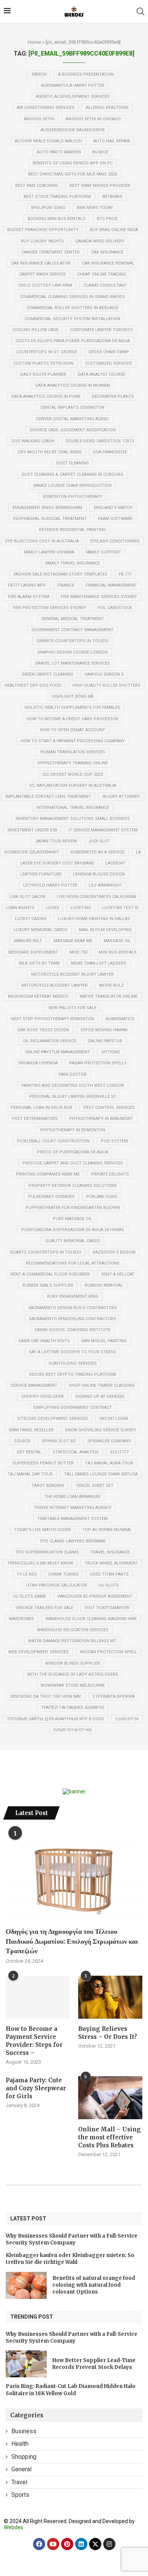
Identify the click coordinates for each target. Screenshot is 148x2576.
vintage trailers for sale (44, 1608)
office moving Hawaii (104, 1030)
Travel (19, 2482)
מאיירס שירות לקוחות (73, 1730)
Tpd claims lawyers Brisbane (72, 1541)
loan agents (20, 908)
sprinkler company (109, 1441)
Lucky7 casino (31, 919)
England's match (113, 508)
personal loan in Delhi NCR (41, 1108)
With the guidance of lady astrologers (73, 1674)
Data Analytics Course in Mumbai (73, 385)
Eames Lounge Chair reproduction (72, 486)
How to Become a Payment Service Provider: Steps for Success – (34, 2041)
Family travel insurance (72, 563)
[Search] (140, 11)
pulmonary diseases (51, 1197)
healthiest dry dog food (33, 685)
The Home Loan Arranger (72, 1497)
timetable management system (72, 1519)
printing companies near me (48, 1174)
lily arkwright (105, 885)
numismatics (120, 1019)
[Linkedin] (81, 2544)
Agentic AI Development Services (73, 97)
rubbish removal (104, 1285)
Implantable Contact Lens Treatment (48, 797)
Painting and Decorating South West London (73, 1085)
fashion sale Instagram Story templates (61, 574)
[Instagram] (109, 2544)
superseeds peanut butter (43, 1463)
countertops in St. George (47, 352)
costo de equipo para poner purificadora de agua (73, 341)
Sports (20, 2495)
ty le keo (27, 1574)
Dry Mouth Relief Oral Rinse (50, 452)
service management (34, 1385)
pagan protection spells (98, 1063)
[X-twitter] (95, 2544)
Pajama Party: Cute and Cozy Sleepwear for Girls (36, 2088)
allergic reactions (107, 108)
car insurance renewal (108, 263)
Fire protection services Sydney (50, 608)
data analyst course (102, 374)
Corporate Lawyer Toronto (101, 330)
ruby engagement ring (73, 1296)
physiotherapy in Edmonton (73, 1130)
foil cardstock (115, 608)
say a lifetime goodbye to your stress (72, 1352)
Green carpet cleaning (47, 674)
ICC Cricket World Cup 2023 (73, 774)
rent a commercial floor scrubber (50, 1274)
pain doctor (73, 1074)
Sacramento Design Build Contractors (73, 1308)
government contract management (72, 630)
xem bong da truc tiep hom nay (46, 1696)
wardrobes (21, 1619)
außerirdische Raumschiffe (73, 130)
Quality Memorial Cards (73, 1241)
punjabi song (102, 1197)
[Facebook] (39, 2544)
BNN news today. (95, 208)
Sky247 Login (114, 1419)
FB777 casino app (27, 585)
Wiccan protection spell (109, 1652)
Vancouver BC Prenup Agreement (95, 1596)
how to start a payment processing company (73, 741)
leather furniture (41, 874)
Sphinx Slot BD (59, 1441)
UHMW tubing (63, 1574)
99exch (39, 74)
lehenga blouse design (99, 874)
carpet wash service (42, 274)
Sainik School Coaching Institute (72, 1330)
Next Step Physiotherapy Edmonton (53, 1019)
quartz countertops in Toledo (46, 1252)
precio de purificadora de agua (72, 1152)
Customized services (109, 363)
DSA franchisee (110, 452)
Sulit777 (119, 1452)
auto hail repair (112, 141)
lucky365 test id (120, 908)
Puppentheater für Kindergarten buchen (73, 1208)
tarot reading (48, 1486)
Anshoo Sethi (39, 119)
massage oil (117, 941)
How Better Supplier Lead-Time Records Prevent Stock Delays (94, 2364)
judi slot (99, 841)
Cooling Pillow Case (35, 330)
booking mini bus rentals (57, 219)
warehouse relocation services (73, 1630)
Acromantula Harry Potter (73, 85)
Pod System (114, 1141)
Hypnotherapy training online (73, 763)
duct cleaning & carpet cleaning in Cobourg (72, 475)
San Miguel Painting (104, 1341)
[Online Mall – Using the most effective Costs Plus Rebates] (110, 2098)
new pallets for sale (72, 1008)
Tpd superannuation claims (47, 1552)
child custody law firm (45, 285)
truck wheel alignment (111, 1563)
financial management (111, 585)
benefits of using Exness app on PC (73, 163)
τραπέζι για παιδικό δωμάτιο (73, 1707)
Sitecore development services (53, 1419)
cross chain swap (109, 352)
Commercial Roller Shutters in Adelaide (72, 308)
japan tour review (56, 841)
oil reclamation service (50, 1041)
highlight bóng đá (72, 696)
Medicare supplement (33, 952)
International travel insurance (73, 808)
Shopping (24, 2457)
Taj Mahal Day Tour (30, 1474)
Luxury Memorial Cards (41, 930)
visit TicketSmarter (107, 1608)
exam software (115, 519)
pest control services (109, 1108)
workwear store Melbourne (73, 1685)
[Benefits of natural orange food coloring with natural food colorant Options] (26, 2285)
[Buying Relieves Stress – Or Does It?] (110, 1997)
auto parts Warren (59, 152)
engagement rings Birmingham (47, 508)
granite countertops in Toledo (72, 641)
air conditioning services (46, 108)
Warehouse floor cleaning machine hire (91, 1619)
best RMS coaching (37, 186)
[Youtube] (53, 2544)
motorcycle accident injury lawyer (72, 974)
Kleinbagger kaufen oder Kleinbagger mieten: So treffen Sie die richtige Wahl (70, 2259)
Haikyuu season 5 (104, 674)
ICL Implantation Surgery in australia (73, 786)
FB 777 (125, 574)
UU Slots (109, 1585)
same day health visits (44, 1341)
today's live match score (43, 1530)
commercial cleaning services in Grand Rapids (72, 297)
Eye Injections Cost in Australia (42, 541)
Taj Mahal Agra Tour (109, 1463)
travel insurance (110, 1552)
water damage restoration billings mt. (73, 1641)
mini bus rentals (118, 952)
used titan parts (109, 1574)
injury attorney (121, 797)
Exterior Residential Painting (72, 530)
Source (22, 1441)
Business (24, 2431)
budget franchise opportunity (43, 230)
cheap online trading (102, 274)
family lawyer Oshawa (49, 552)
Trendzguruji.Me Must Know (40, 1563)
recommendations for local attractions (73, 1263)
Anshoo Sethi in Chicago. (94, 119)
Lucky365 (81, 908)
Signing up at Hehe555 (100, 1396)
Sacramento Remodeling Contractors (72, 1319)
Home (34, 42)
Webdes (13, 2527)
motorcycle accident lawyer (54, 985)
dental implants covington (72, 408)
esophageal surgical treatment (50, 519)
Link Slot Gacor (28, 897)
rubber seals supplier (48, 1285)
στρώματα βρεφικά (114, 1696)
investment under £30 (32, 830)
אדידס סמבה (127, 1719)
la (138, 852)
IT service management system (103, 830)
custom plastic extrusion (43, 363)
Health (20, 2444)
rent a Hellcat (118, 1274)
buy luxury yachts (42, 241)
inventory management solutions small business (73, 819)
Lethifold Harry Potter (50, 885)
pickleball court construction (53, 1141)
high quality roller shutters (106, 685)
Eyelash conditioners (115, 541)
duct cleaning (72, 463)
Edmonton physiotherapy (73, 497)
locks (53, 908)
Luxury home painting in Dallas (94, 919)
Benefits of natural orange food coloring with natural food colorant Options (94, 2285)
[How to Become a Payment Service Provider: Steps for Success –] (38, 1997)
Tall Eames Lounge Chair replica (101, 1474)
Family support (103, 552)
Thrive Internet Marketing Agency (73, 1508)
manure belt (28, 941)
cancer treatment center (51, 252)
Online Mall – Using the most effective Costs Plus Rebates (109, 2137)
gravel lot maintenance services (72, 663)
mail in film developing (105, 930)
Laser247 (115, 863)
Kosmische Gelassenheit (32, 852)
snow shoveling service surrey (101, 1430)
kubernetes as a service (98, 852)
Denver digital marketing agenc (72, 419)
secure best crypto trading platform (72, 1374)
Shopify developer (43, 1396)
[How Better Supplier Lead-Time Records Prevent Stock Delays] (26, 2364)
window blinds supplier (73, 1663)
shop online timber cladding (102, 1385)
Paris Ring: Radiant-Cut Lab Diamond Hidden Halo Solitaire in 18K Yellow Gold (71, 2390)
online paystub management (57, 1052)
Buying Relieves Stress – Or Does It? (108, 2033)
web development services (39, 1652)
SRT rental (29, 1452)
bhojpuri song (48, 208)
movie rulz (111, 985)
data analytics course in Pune (46, 396)
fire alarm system (29, 597)
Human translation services (73, 752)
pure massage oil (72, 1219)
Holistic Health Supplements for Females (72, 707)
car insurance (107, 252)
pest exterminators (35, 1119)
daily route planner (43, 374)
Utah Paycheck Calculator (57, 1585)
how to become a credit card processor (72, 719)
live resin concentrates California (96, 897)
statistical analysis (76, 1452)
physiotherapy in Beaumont (101, 1119)
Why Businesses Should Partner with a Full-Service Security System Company (72, 2239)
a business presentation (86, 74)
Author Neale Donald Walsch (48, 141)
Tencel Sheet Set (94, 1486)
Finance (66, 585)
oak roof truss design (43, 1030)
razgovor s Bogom (114, 1252)
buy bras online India (114, 230)
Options (111, 1052)
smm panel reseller (31, 1430)
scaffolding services (73, 1363)
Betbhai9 (112, 197)
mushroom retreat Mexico (38, 996)
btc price (107, 219)
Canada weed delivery (100, 241)
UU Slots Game (29, 1596)
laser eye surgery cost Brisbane (57, 863)
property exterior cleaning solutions (73, 1186)
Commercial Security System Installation (72, 319)
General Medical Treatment (73, 619)
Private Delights (110, 1174)
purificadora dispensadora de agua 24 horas (73, 1230)
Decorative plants (113, 396)
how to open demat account (72, 730)
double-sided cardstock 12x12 (100, 441)
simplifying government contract (72, 1408)
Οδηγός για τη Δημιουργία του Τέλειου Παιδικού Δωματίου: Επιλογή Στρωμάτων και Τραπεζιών (72, 1941)
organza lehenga (38, 1063)
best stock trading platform (57, 197)
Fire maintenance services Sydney (99, 597)
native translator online (109, 996)
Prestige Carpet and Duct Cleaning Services (73, 1163)
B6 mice (100, 152)
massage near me (73, 941)
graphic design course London (72, 652)
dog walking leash (33, 441)
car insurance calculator (41, 263)
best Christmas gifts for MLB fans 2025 (72, 174)
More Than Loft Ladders (99, 963)
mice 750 (78, 952)
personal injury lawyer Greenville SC (73, 1097)
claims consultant (105, 285)
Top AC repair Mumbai (107, 1530)
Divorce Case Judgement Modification (73, 430)
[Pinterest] (67, 2544)
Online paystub (105, 1041)
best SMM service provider (100, 186)
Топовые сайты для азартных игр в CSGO (55, 1719)
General (21, 2469)
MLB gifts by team (39, 963)
